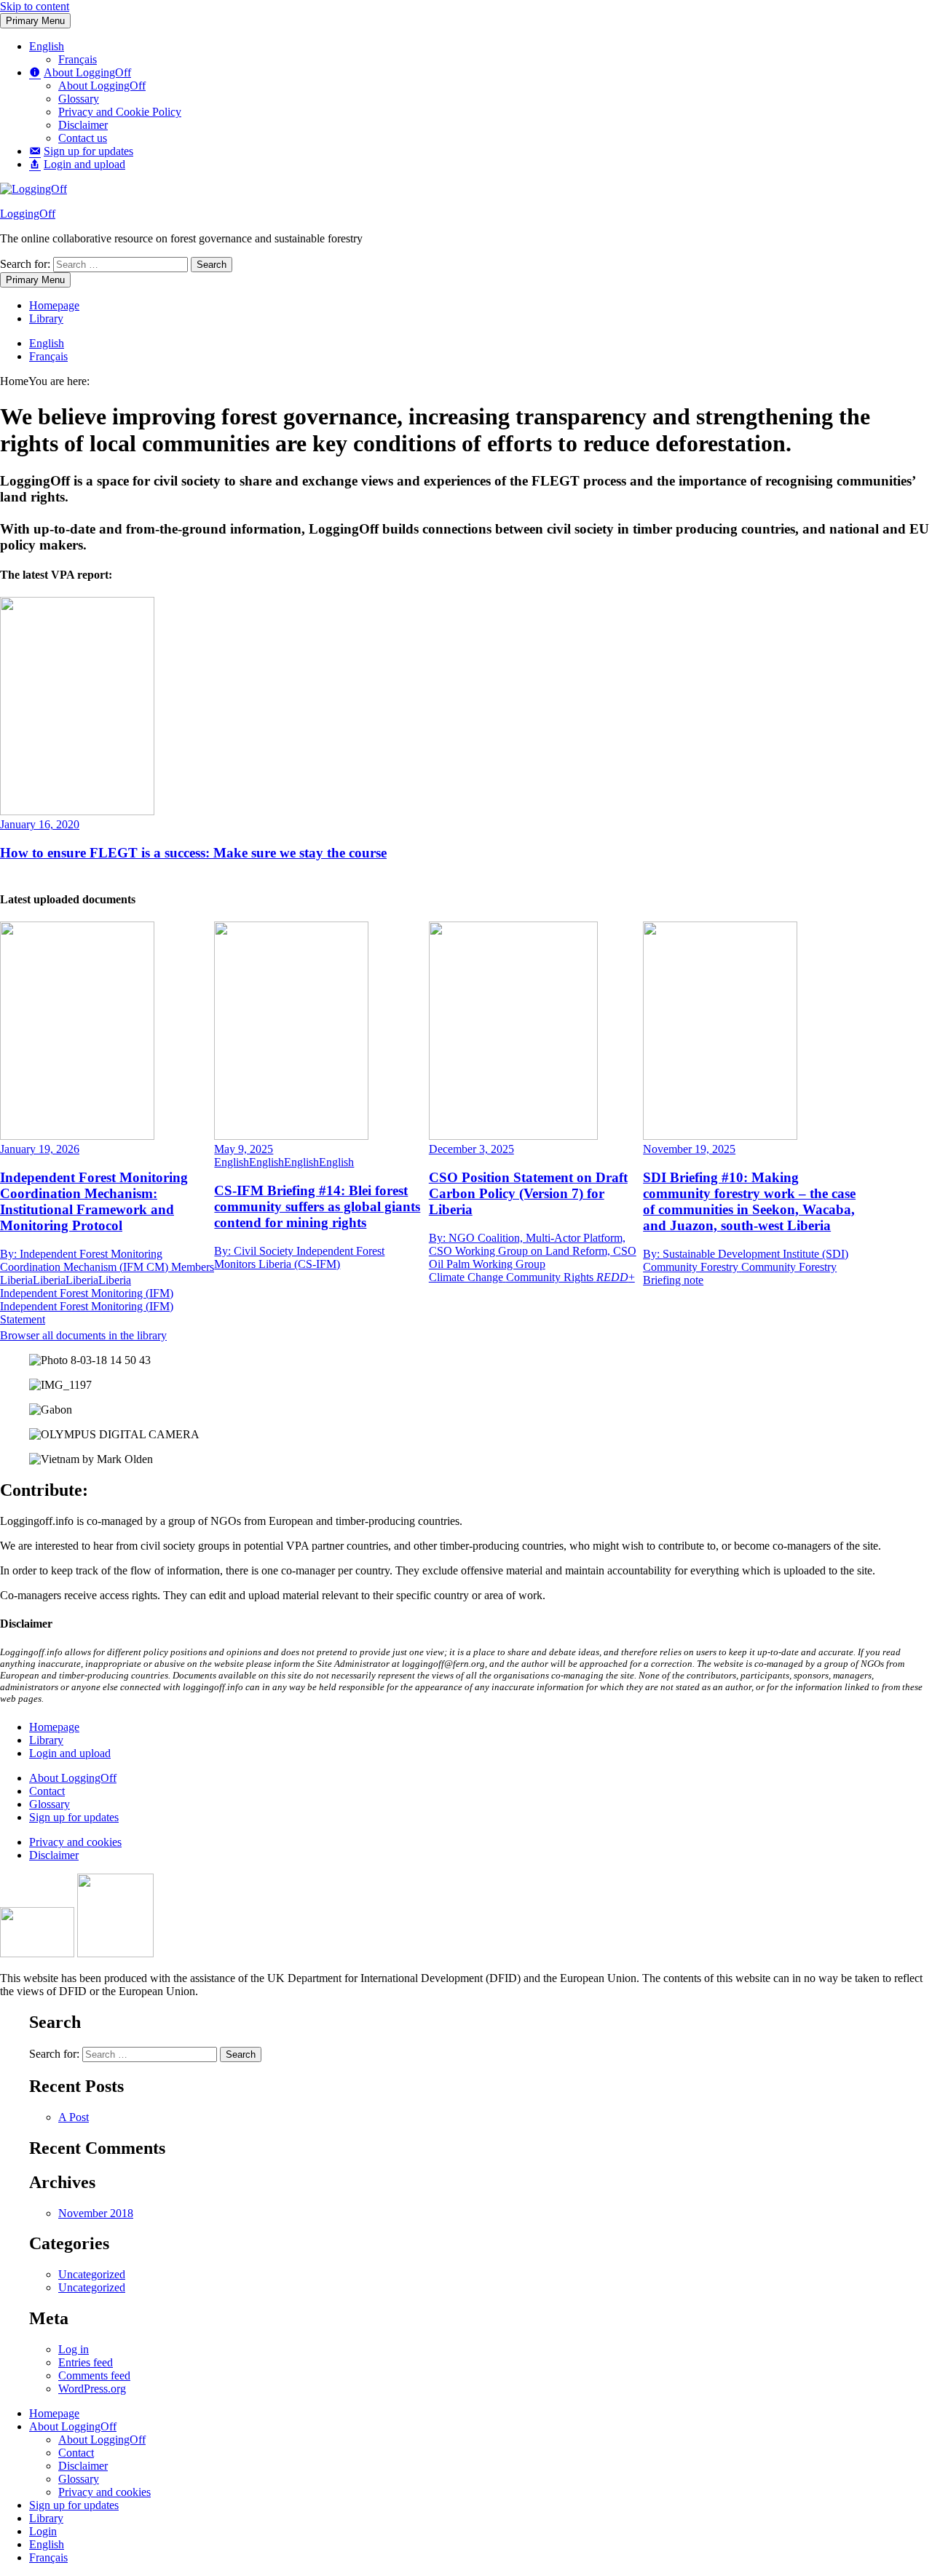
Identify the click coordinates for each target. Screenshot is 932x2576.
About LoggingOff (102, 86)
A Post (74, 2117)
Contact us (83, 138)
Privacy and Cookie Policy (120, 112)
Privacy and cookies (75, 1842)
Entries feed (86, 2362)
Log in (74, 2349)
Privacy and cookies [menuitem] (104, 2492)
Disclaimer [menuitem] (83, 2466)
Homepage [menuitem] (54, 2413)
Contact (47, 1791)
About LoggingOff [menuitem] (73, 2426)
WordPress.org (92, 2389)
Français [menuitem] (48, 2557)
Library (46, 318)
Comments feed (94, 2375)
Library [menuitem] (46, 2518)
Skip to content (35, 6)
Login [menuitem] (43, 2531)
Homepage (54, 305)
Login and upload (70, 1753)
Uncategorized (92, 2274)
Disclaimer (83, 125)
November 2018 (96, 2213)
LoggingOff (28, 214)
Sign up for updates (74, 1817)
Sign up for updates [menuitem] (74, 2505)
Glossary (79, 99)
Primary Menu (35, 21)
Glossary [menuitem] (79, 2479)
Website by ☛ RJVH (887, 2008)
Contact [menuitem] (76, 2453)
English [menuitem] (47, 2544)
